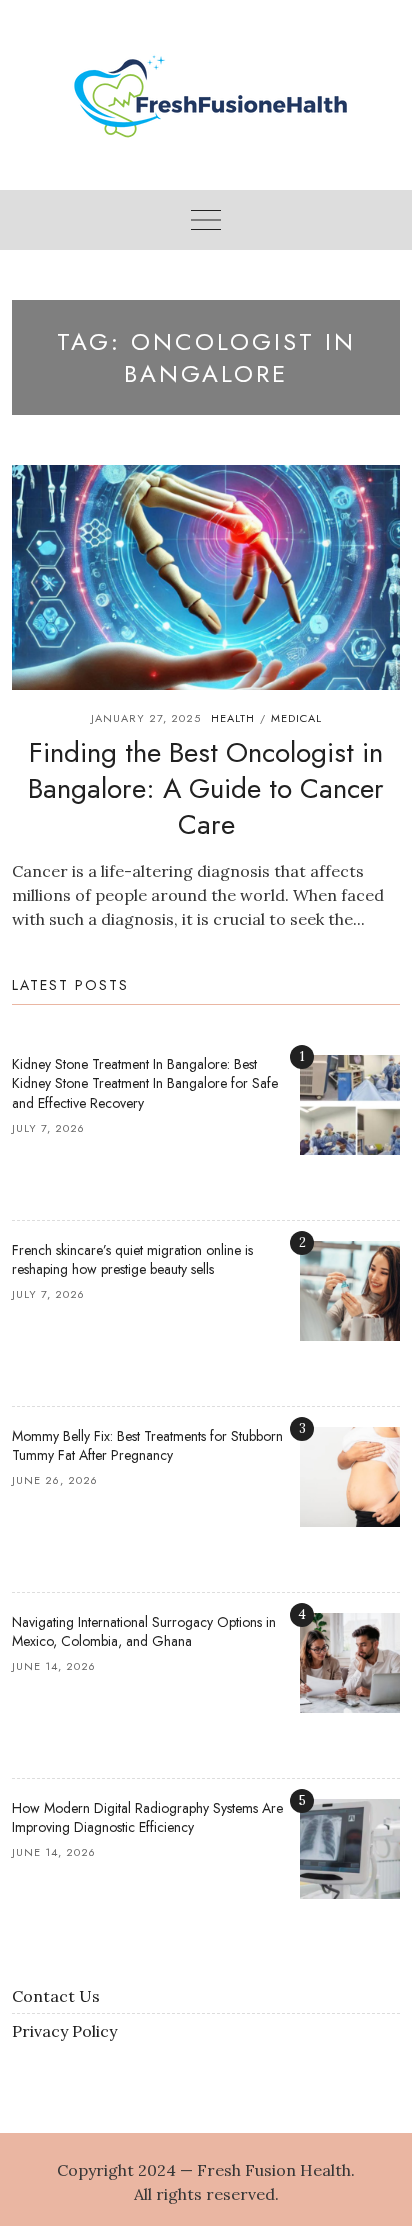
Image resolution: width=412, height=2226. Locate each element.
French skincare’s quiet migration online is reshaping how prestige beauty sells (132, 1260)
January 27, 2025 (146, 718)
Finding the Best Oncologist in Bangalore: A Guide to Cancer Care (206, 789)
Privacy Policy (64, 2031)
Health (233, 718)
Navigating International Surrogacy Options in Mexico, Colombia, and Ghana (144, 1632)
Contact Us (56, 1996)
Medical (296, 718)
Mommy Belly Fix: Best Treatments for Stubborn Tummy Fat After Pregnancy (147, 1446)
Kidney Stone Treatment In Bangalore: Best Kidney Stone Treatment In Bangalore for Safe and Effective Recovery (145, 1083)
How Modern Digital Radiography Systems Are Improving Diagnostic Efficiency (147, 1818)
